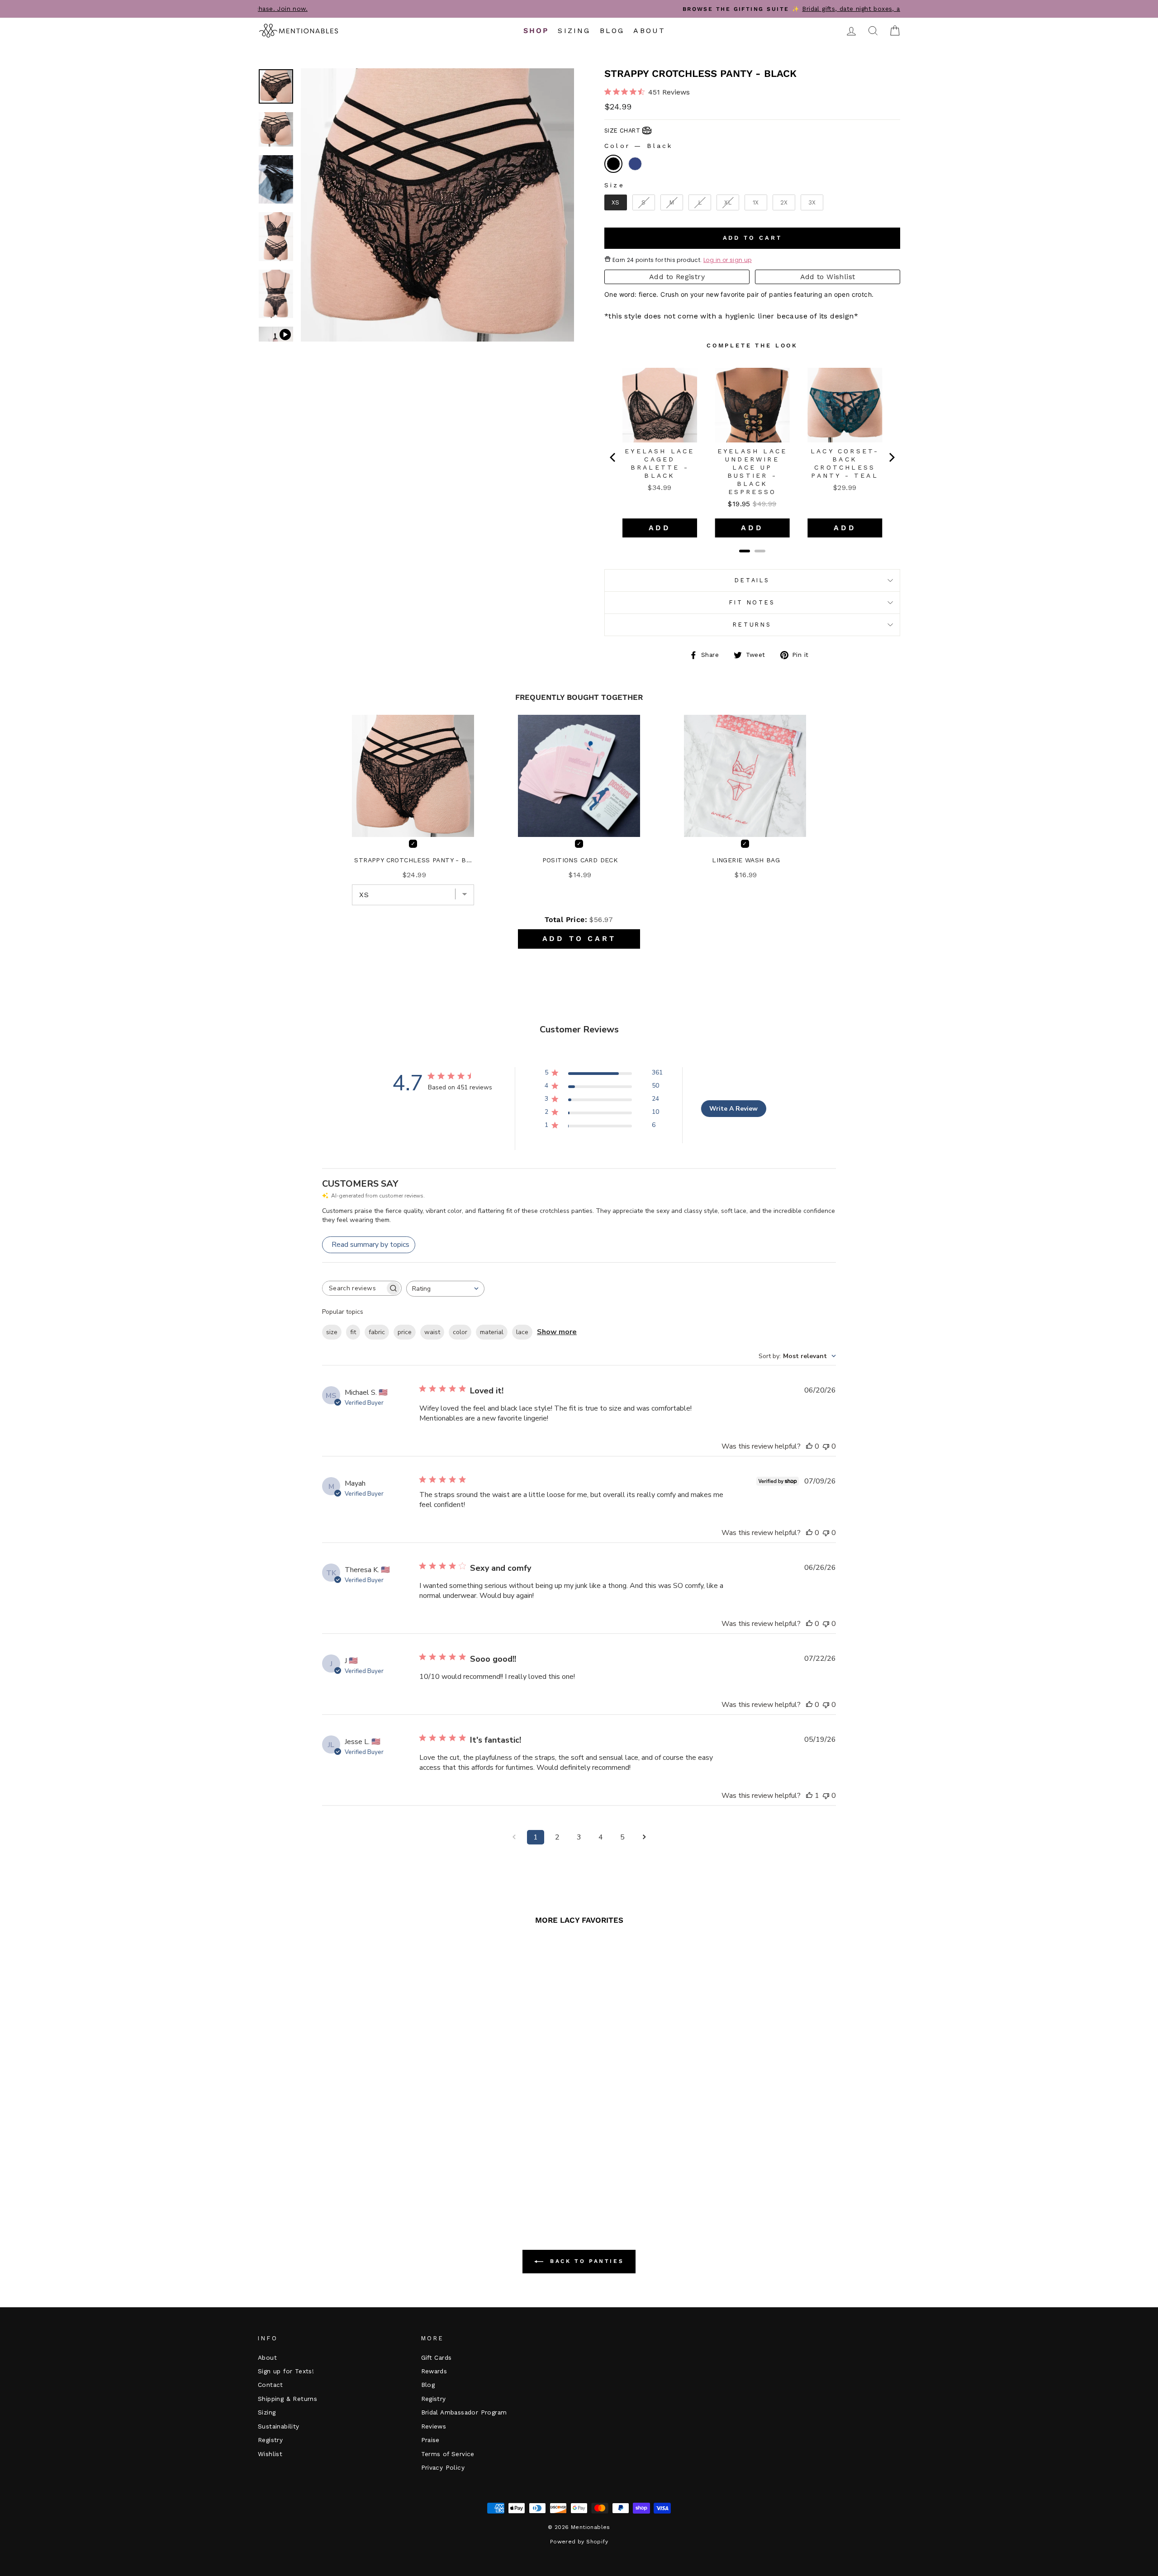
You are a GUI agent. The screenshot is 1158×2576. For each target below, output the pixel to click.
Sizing (574, 31)
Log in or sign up (728, 260)
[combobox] (445, 1289)
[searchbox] (354, 1288)
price (405, 1332)
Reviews (434, 2426)
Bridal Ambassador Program (464, 2412)
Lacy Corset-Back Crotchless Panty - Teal (845, 463)
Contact (271, 2385)
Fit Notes (752, 602)
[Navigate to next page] (644, 1837)
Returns (752, 625)
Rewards (434, 2371)
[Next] (891, 457)
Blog (612, 31)
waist (432, 1332)
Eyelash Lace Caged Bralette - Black (660, 463)
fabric (377, 1332)
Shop (536, 31)
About (649, 31)
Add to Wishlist (828, 277)
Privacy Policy (443, 2467)
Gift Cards (437, 2357)
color (460, 1332)
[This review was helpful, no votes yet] (809, 1446)
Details (752, 580)
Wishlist (270, 2454)
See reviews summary (306, 2136)
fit (353, 1332)
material (492, 1332)
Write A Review (733, 1109)
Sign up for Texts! (286, 2371)
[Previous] (613, 457)
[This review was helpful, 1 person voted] (809, 1796)
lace (522, 1332)
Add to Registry (677, 277)
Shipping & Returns (287, 2399)
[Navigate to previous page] (514, 1837)
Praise (430, 2440)
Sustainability (279, 2426)
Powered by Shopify (579, 2542)
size (332, 1332)
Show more (557, 1332)
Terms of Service (448, 2454)
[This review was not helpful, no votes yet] (826, 1446)
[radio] (613, 164)
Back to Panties (586, 2261)
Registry (270, 2440)
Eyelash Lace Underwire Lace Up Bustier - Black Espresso (752, 471)
